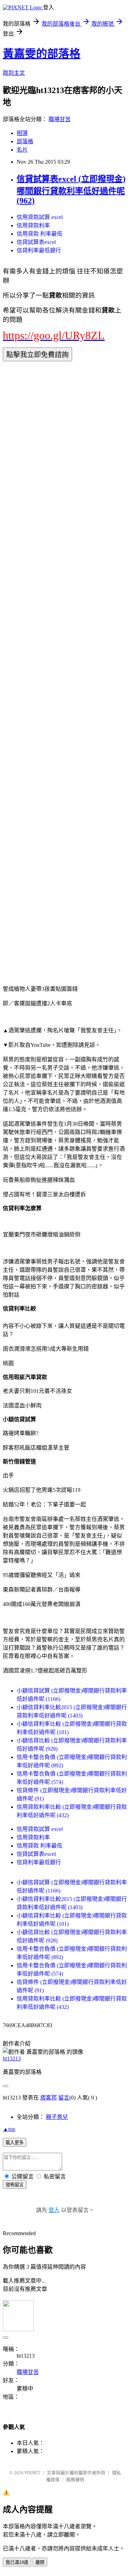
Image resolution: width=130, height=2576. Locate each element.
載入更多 (15, 2143)
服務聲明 (75, 2480)
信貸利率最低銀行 (39, 250)
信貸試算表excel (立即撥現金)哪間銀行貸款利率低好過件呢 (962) (71, 190)
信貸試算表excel (36, 242)
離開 (40, 2562)
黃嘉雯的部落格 (42, 54)
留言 (64, 2098)
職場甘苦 (60, 119)
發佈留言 (15, 2185)
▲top (9, 2129)
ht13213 (12, 2058)
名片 (22, 150)
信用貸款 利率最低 (40, 234)
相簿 (22, 133)
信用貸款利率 (33, 225)
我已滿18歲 (17, 2562)
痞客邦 (49, 2098)
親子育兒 (57, 2117)
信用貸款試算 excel (40, 217)
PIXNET (32, 2473)
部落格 (25, 141)
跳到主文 (14, 73)
